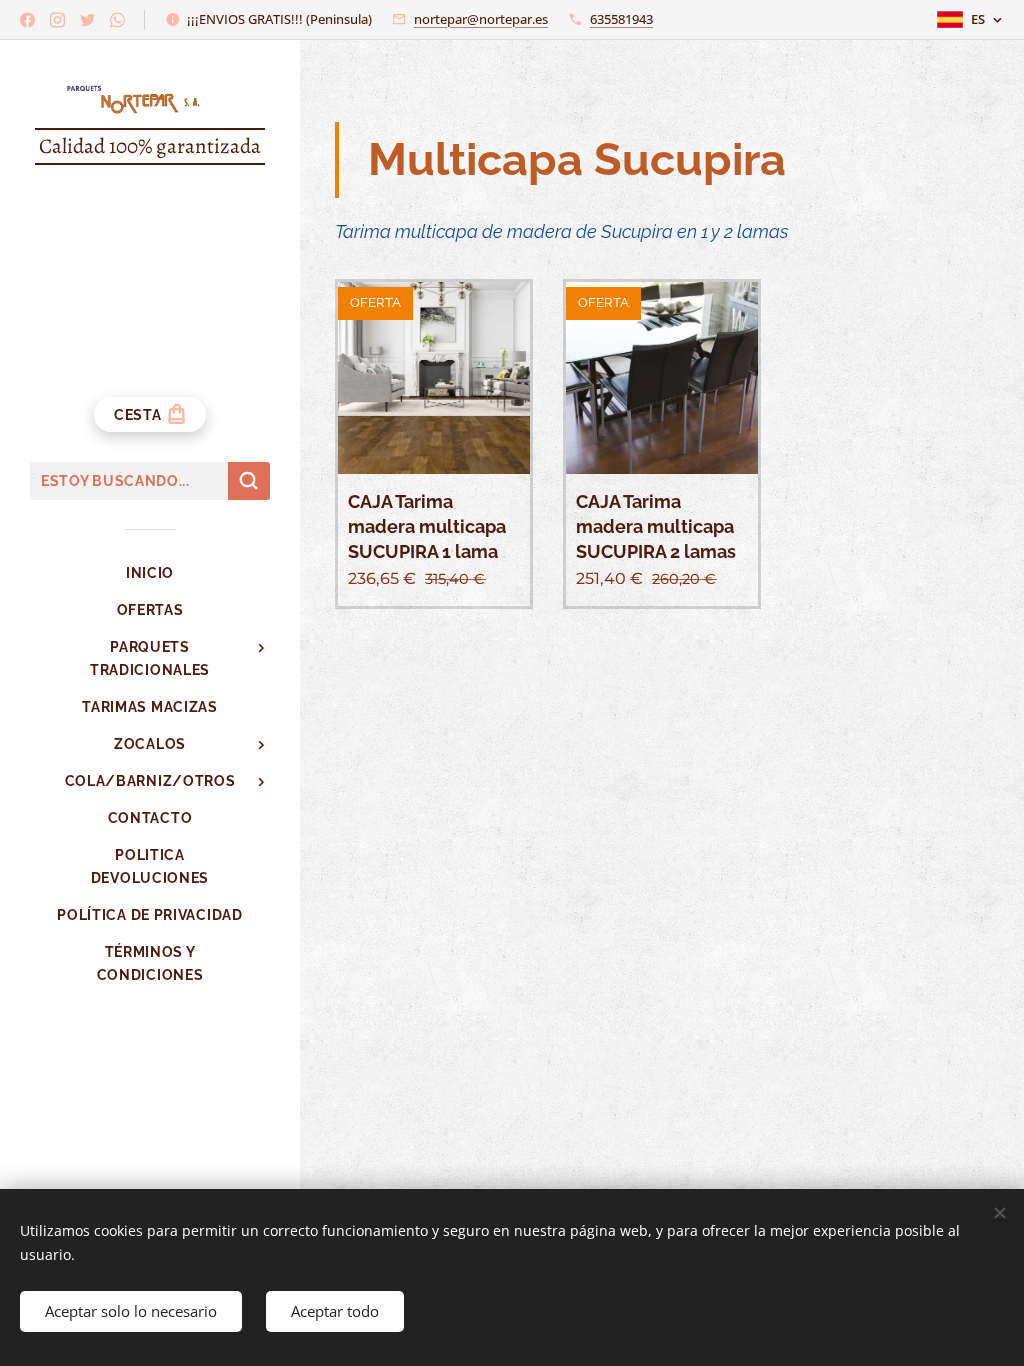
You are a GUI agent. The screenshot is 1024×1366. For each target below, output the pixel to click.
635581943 (621, 19)
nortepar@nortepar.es (481, 19)
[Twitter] (87, 20)
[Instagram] (57, 20)
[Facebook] (27, 20)
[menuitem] (150, 573)
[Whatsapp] (117, 20)
